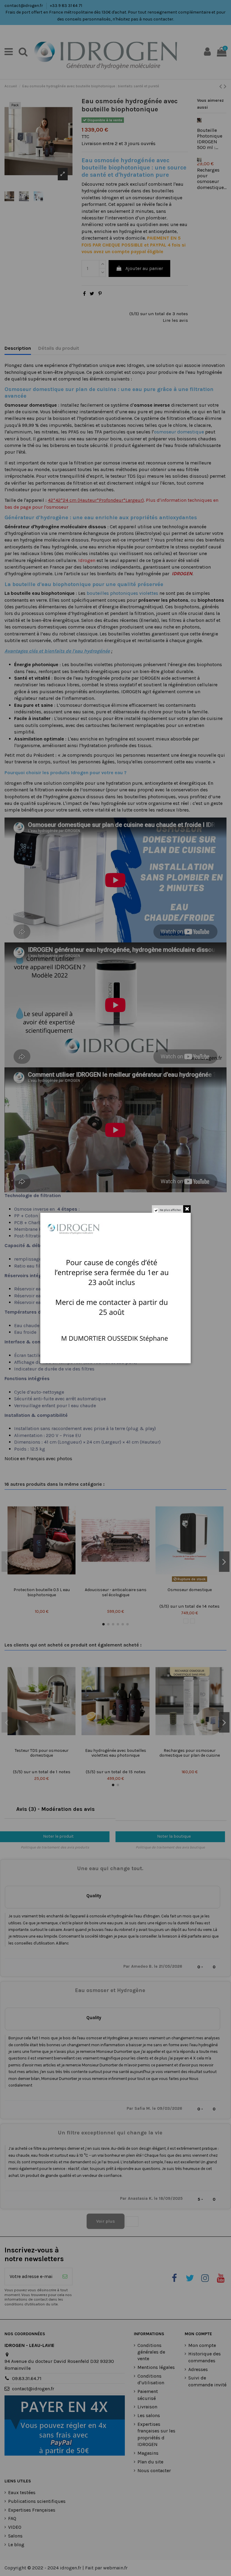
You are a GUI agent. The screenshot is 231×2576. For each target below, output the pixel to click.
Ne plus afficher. (171, 1210)
